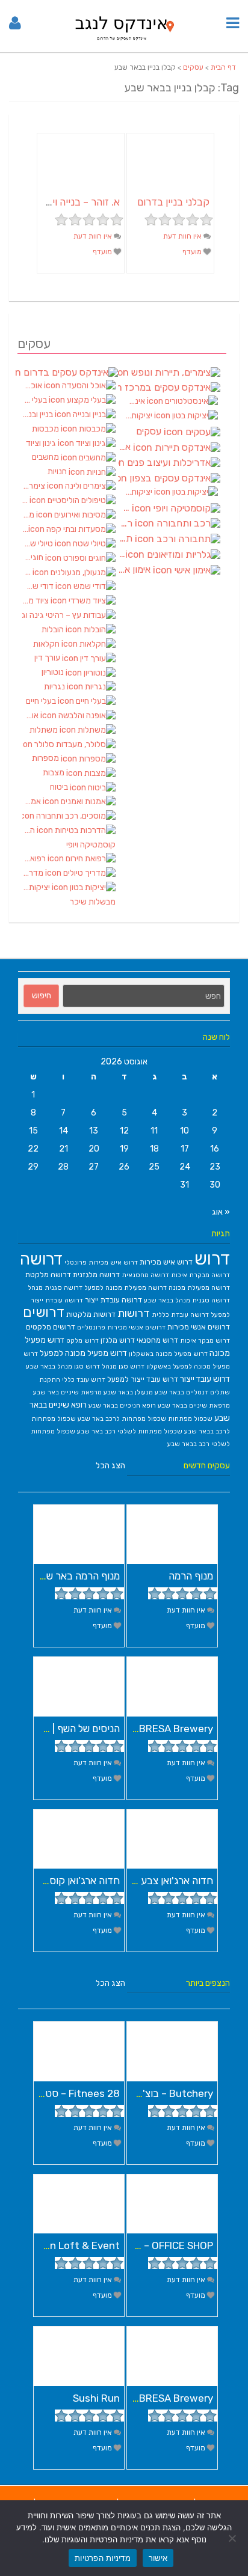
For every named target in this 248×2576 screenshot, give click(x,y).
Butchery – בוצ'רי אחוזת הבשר (147, 2093)
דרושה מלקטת (48, 1274)
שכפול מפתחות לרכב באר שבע (122, 1419)
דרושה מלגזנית (96, 1274)
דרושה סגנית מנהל (55, 1288)
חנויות (58, 472)
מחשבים (46, 457)
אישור (158, 2558)
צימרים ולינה (35, 486)
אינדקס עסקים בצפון (169, 478)
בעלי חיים (42, 701)
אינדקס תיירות (126, 447)
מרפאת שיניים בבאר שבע (194, 1406)
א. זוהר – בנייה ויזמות (76, 202)
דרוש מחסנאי (157, 1340)
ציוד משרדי (36, 601)
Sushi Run (96, 2398)
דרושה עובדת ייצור (113, 1300)
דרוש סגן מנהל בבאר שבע (63, 1366)
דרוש (212, 1259)
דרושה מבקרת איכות (200, 1275)
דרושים (44, 1312)
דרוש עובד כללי (84, 1380)
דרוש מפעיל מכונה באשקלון (168, 1354)
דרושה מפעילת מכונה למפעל (126, 1288)
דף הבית (223, 67)
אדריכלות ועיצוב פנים (169, 463)
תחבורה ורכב (126, 539)
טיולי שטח (39, 544)
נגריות (55, 687)
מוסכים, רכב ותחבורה (69, 816)
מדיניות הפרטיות (103, 2558)
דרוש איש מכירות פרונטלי (101, 1262)
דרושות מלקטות (91, 1314)
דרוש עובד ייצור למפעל (143, 1379)
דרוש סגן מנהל (123, 1366)
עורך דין (48, 658)
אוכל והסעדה (33, 386)
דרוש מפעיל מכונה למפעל (83, 1353)
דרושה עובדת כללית (180, 1315)
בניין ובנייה (39, 414)
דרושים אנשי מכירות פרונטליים (121, 1327)
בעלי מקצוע (36, 400)
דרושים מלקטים (51, 1327)
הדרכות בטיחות (29, 830)
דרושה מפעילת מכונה (199, 1288)
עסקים (193, 67)
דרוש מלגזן (118, 1340)
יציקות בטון (37, 887)
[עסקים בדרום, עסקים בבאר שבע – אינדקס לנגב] (124, 43)
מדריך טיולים (34, 873)
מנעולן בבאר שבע (128, 1392)
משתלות (45, 730)
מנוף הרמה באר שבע (77, 1576)
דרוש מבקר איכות (205, 1341)
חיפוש (42, 996)
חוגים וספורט (34, 557)
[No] (233, 2538)
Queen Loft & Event (72, 2245)
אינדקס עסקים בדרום (67, 372)
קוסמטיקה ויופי (91, 845)
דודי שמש (39, 586)
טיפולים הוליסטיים (26, 500)
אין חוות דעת (183, 236)
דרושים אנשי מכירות (199, 1327)
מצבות (54, 773)
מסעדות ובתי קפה (25, 529)
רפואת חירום (35, 859)
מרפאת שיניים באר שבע (67, 1392)
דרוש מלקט (82, 1341)
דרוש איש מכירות (166, 1262)
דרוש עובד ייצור (205, 1379)
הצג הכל (110, 1466)
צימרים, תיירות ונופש (169, 372)
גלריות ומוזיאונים (122, 554)
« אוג (221, 1212)
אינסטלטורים (136, 401)
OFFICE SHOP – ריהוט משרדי (151, 2245)
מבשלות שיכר (93, 902)
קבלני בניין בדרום (173, 202)
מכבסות (46, 429)
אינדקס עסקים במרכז (169, 388)
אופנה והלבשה (31, 716)
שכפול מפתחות (190, 1419)
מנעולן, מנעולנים (27, 572)
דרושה (41, 1259)
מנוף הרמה (191, 1576)
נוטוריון (54, 672)
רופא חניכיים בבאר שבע (122, 1406)
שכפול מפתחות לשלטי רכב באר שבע (130, 1431)
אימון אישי (135, 570)
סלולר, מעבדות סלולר (69, 745)
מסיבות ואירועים (29, 515)
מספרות (46, 758)
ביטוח (60, 787)
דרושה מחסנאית (145, 1275)
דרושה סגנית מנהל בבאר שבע (187, 1300)
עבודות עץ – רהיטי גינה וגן (69, 615)
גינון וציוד (42, 443)
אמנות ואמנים (33, 801)
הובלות (54, 630)
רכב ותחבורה (126, 523)
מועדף (193, 252)
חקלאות (47, 644)
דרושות (134, 1313)
